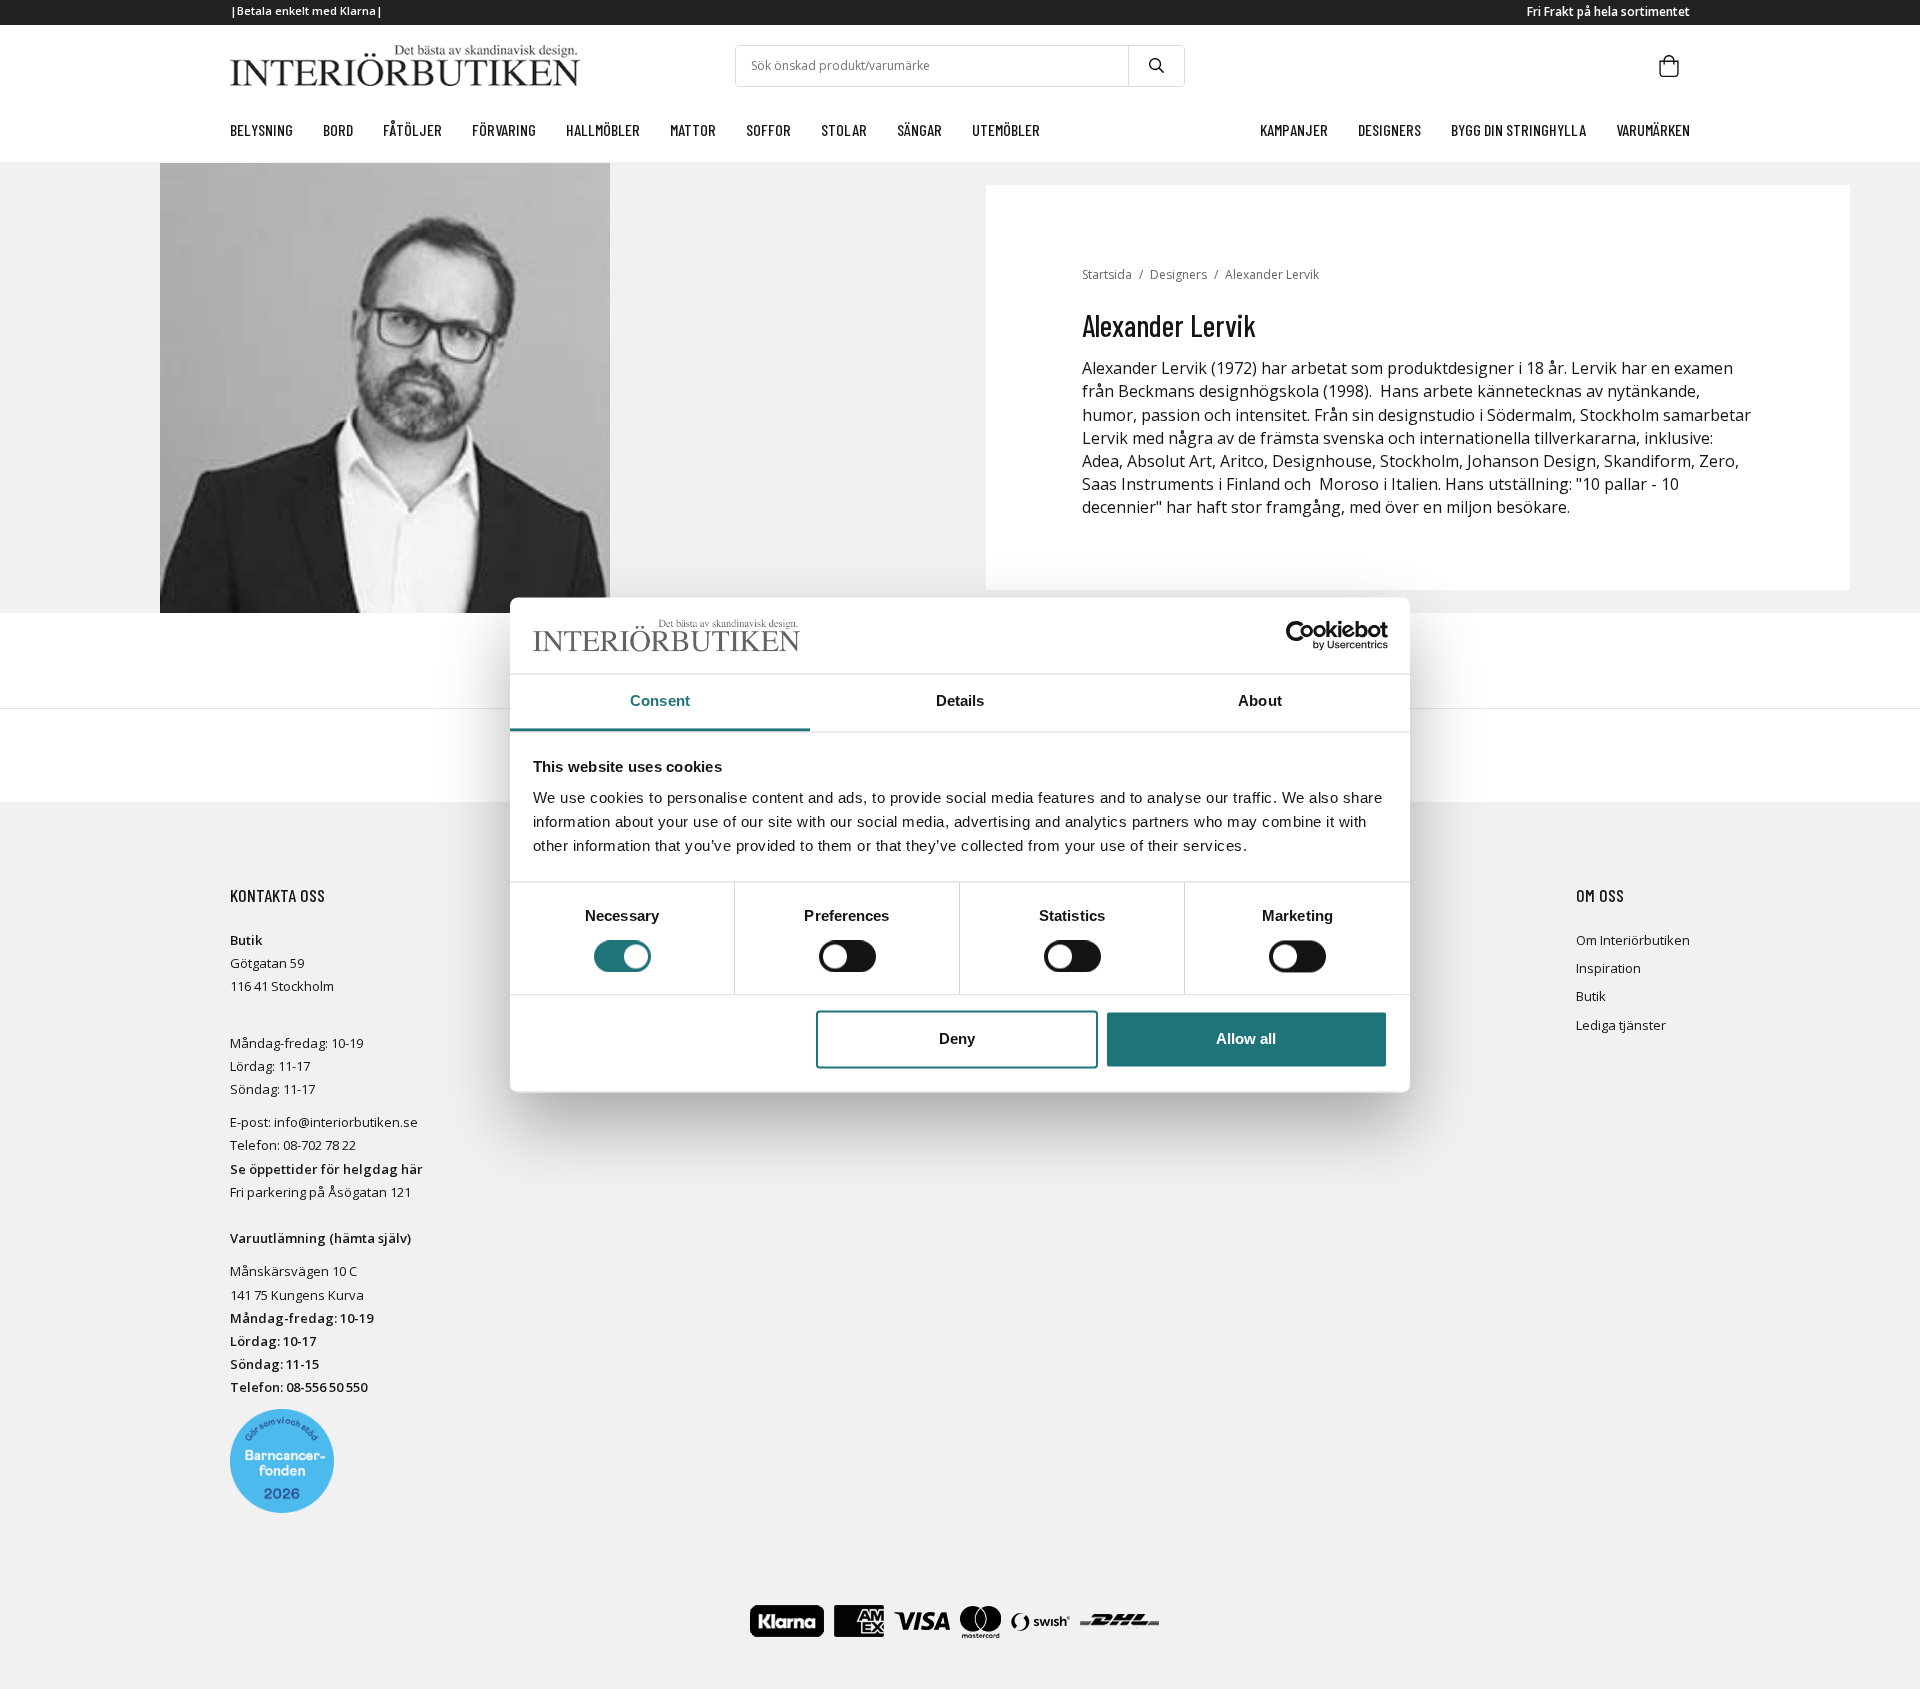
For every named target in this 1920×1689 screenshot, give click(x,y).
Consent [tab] (660, 701)
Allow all (1246, 1039)
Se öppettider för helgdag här (326, 1169)
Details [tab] (960, 701)
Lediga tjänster (1621, 1025)
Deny (957, 1039)
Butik (1591, 996)
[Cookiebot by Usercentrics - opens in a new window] (1300, 635)
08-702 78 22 (319, 1145)
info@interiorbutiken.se (346, 1122)
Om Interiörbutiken (1633, 940)
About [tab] (1260, 701)
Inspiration (1608, 968)
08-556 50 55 (323, 1387)
